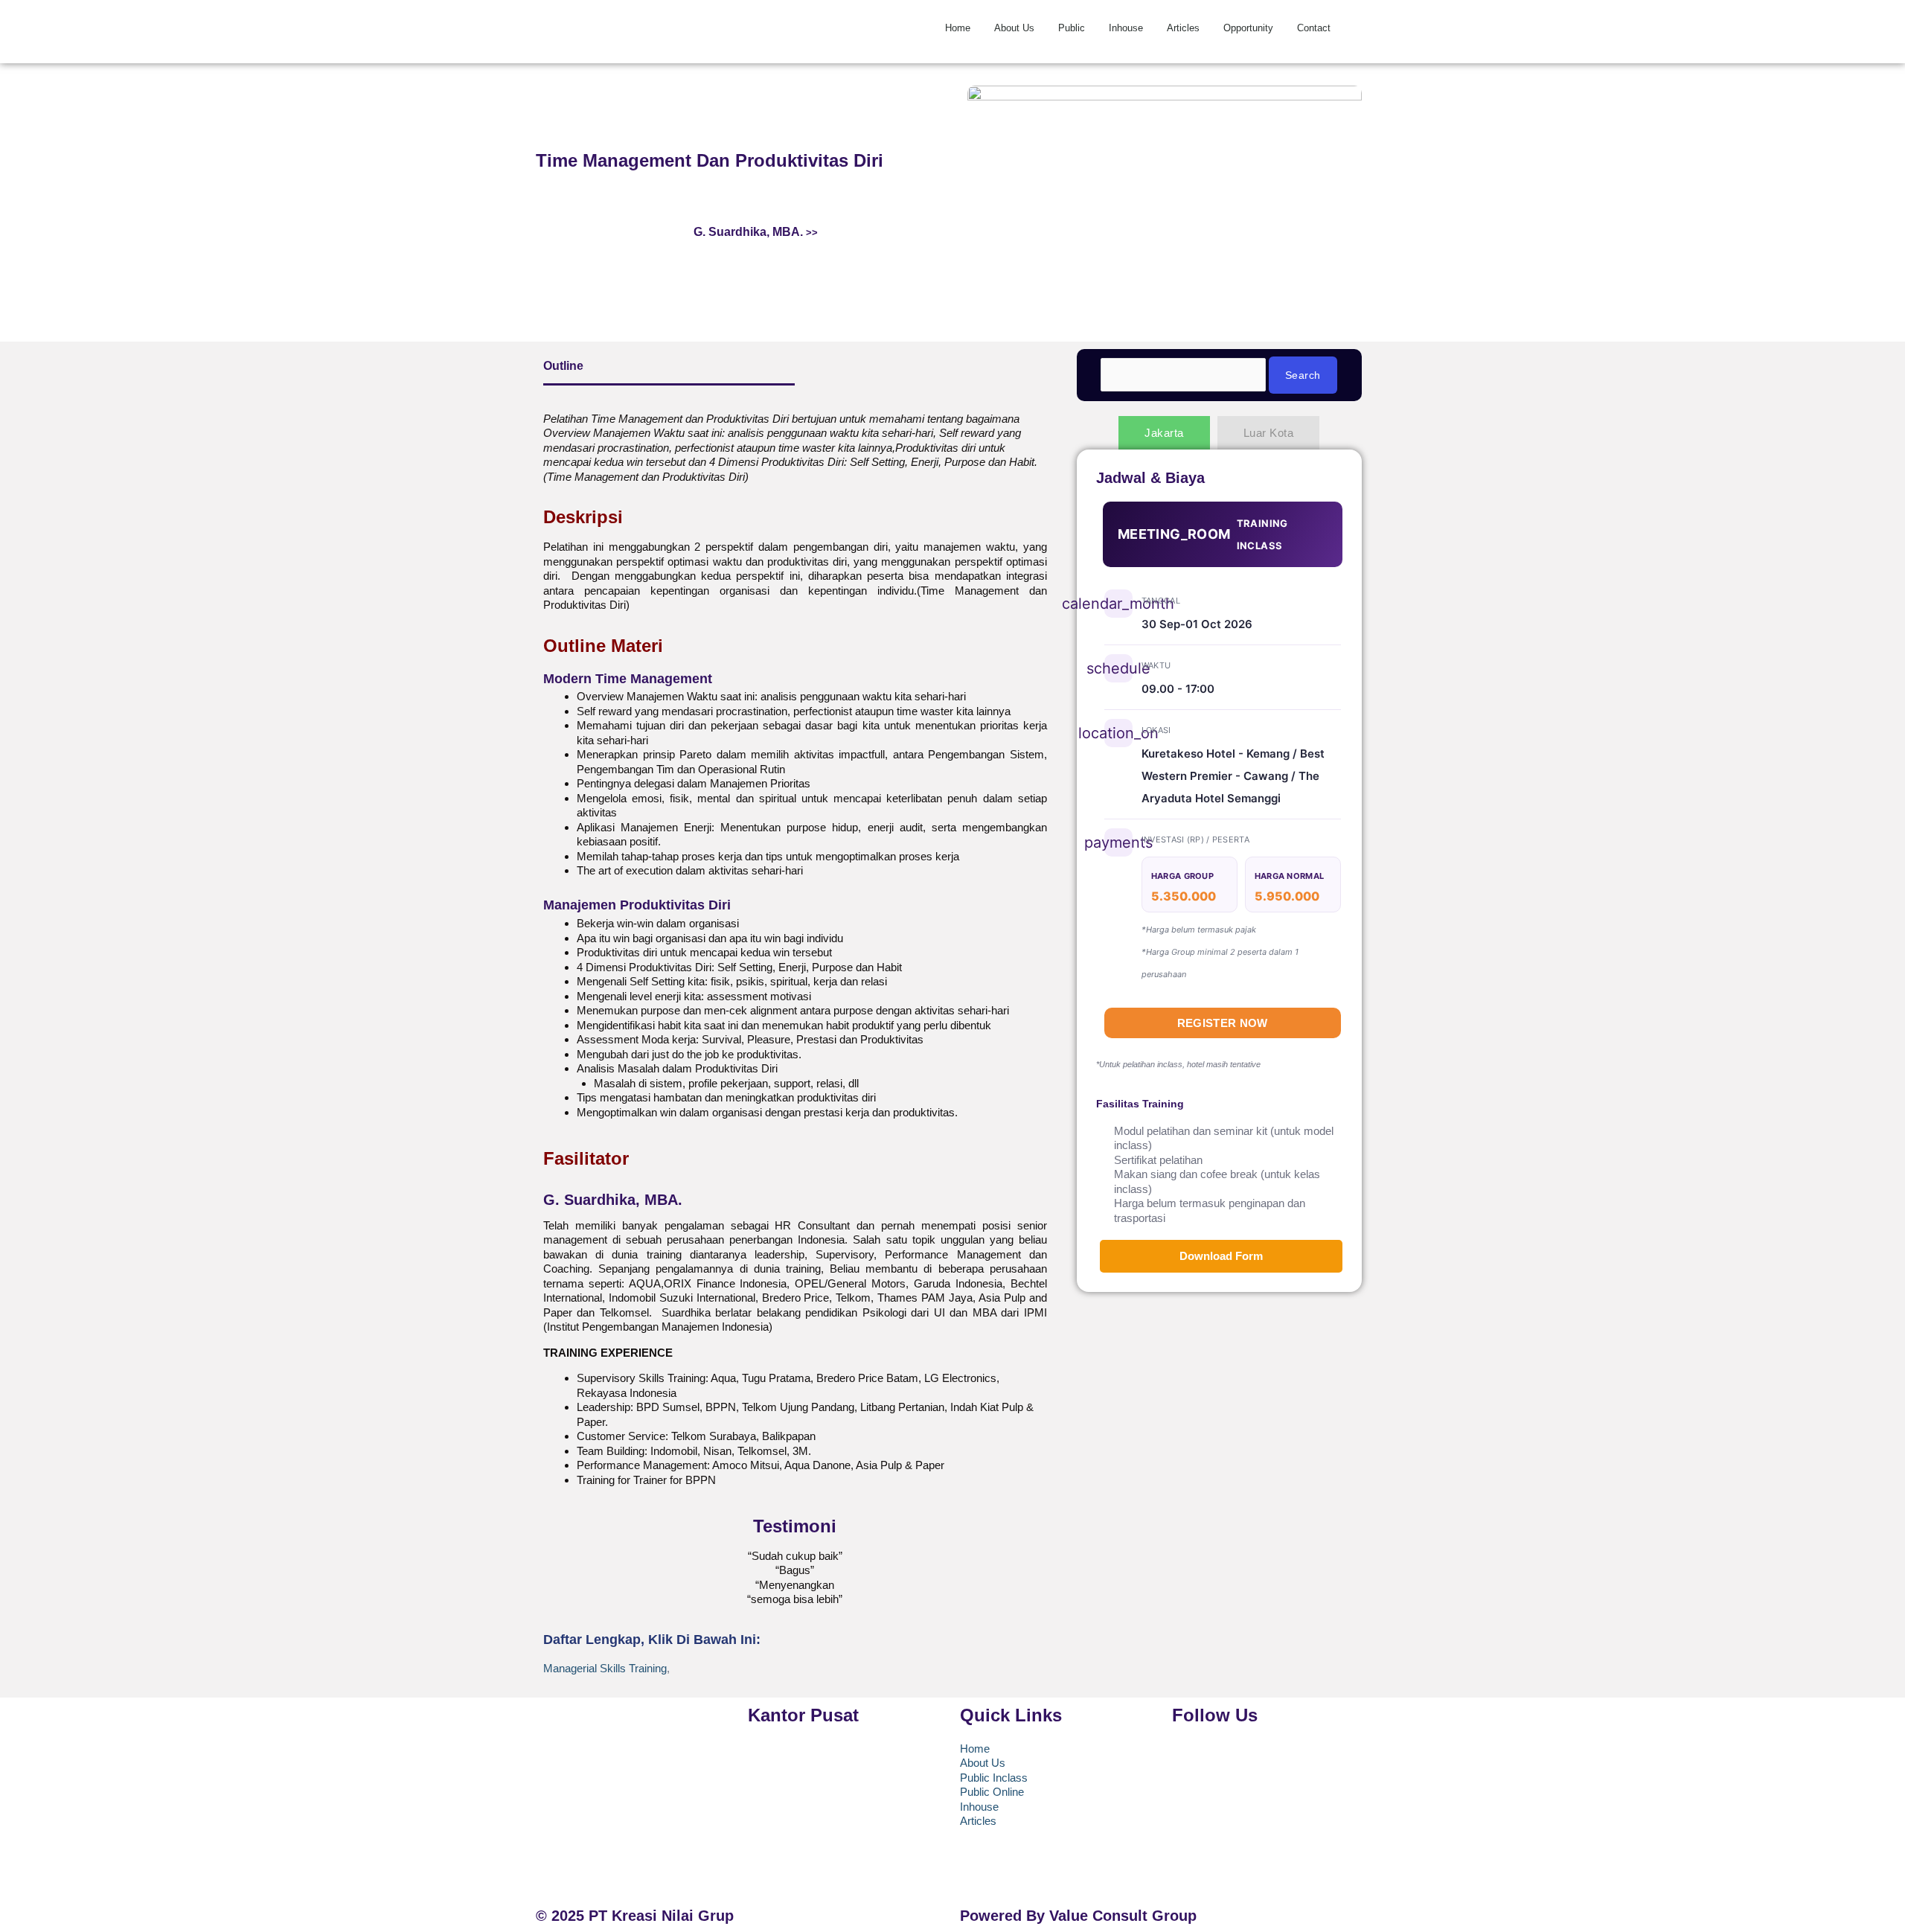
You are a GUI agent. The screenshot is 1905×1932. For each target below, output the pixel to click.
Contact (1314, 28)
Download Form (1221, 1256)
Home (958, 28)
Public (1072, 28)
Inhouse (1126, 28)
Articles (1183, 28)
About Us (1014, 28)
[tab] (1164, 433)
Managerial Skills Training (605, 1668)
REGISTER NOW (1223, 1023)
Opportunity (1248, 28)
